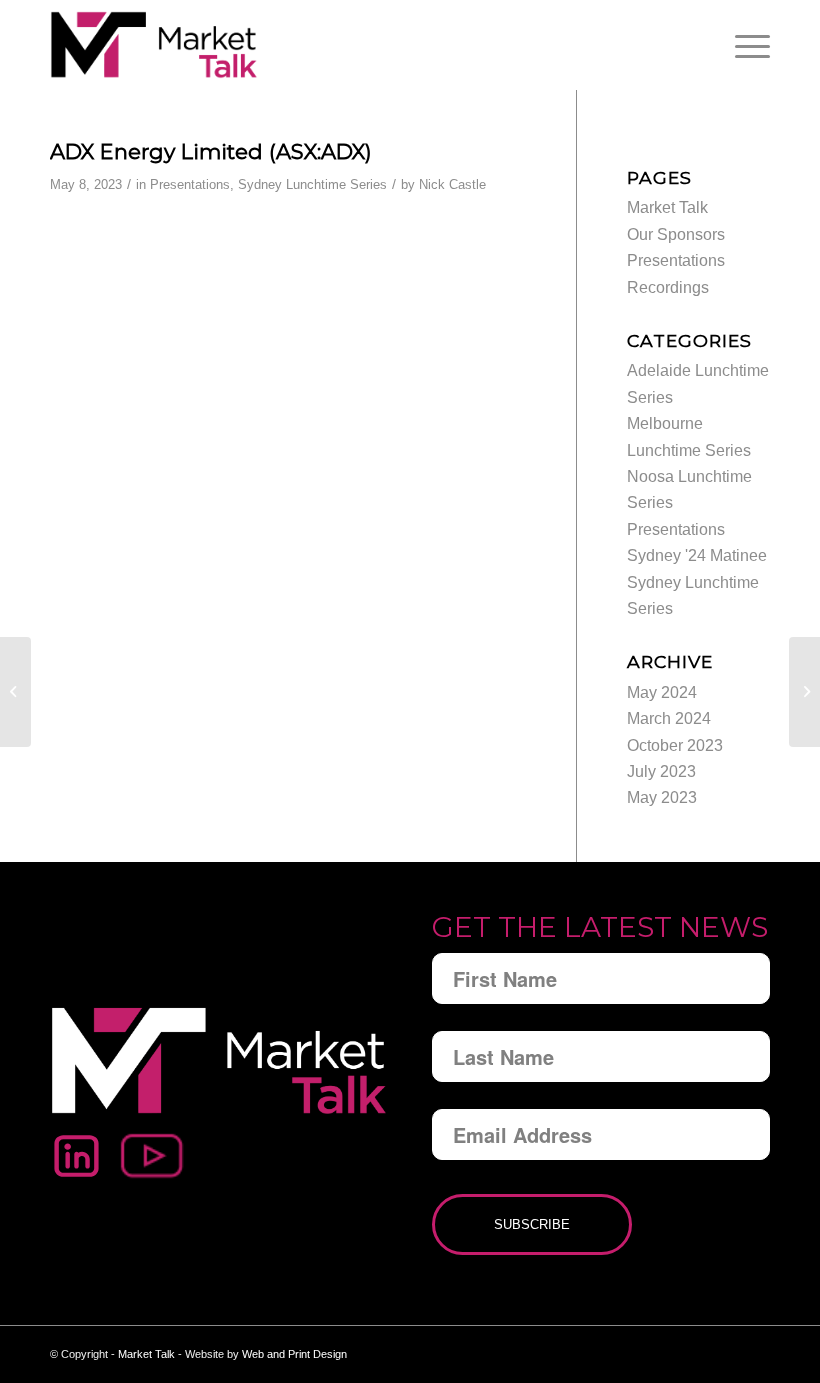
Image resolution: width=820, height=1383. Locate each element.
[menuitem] (747, 45)
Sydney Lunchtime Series (312, 184)
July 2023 (661, 771)
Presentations (190, 184)
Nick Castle (452, 184)
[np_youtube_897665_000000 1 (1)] (153, 1156)
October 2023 (675, 745)
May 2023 (662, 797)
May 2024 (662, 692)
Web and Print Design (294, 1354)
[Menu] (747, 45)
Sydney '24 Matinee (697, 555)
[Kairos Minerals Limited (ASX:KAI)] (15, 692)
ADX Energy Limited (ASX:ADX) (211, 151)
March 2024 (669, 718)
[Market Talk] (154, 45)
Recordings (668, 287)
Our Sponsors (676, 234)
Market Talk (667, 207)
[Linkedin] (76, 1156)
